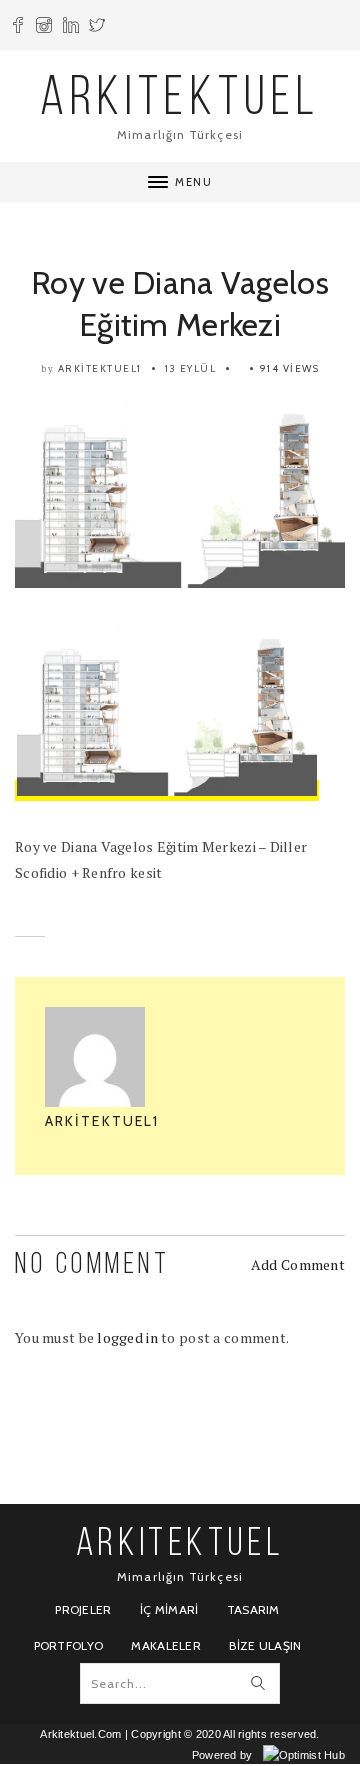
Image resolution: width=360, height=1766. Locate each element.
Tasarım (253, 1609)
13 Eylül (190, 368)
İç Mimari (169, 1609)
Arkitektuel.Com (80, 1734)
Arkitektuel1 (100, 368)
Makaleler (166, 1645)
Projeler (83, 1609)
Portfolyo (69, 1645)
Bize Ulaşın (265, 1645)
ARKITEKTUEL (180, 100)
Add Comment (298, 1264)
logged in (127, 1337)
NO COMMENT (92, 1265)
